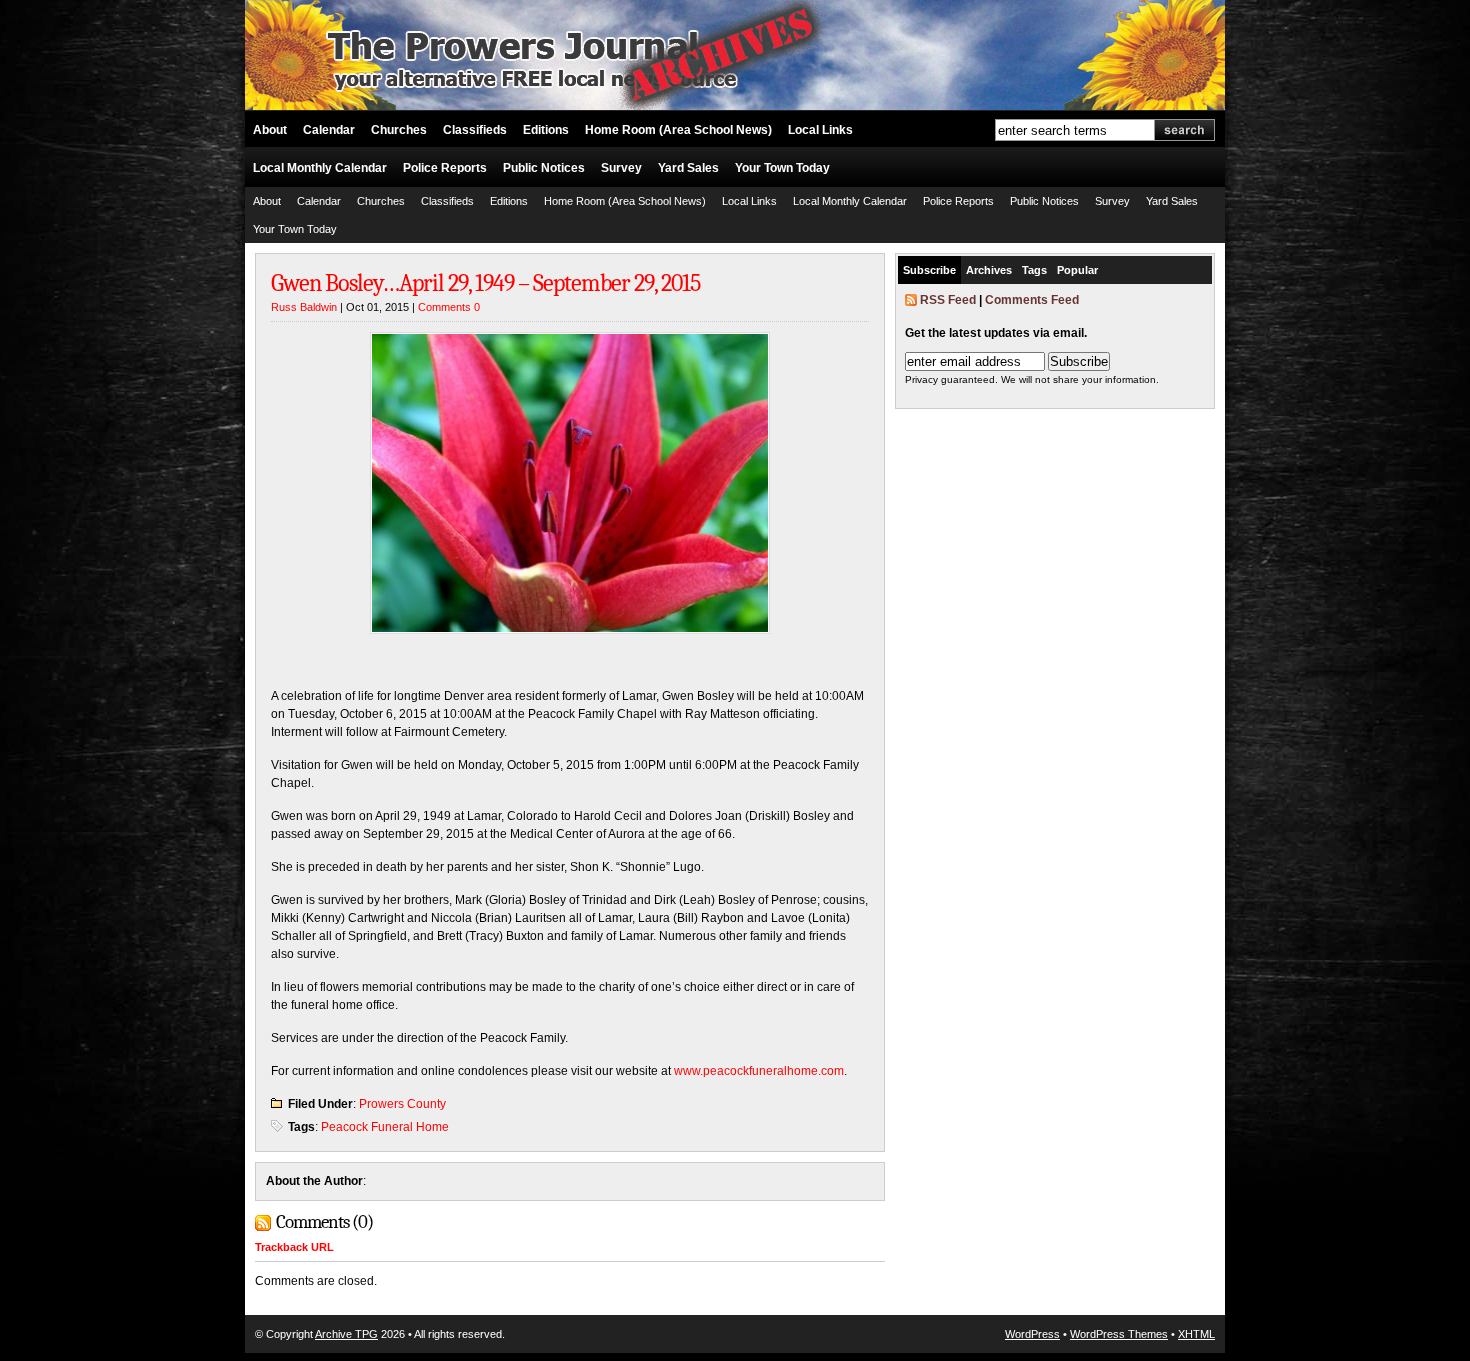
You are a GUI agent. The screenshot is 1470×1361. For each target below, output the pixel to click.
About (270, 130)
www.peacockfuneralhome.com (759, 1071)
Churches (399, 130)
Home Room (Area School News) (678, 130)
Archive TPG (346, 1334)
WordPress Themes (1119, 1334)
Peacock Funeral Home (385, 1127)
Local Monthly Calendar (320, 168)
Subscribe (929, 270)
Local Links (820, 130)
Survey (621, 168)
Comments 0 (449, 307)
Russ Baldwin (304, 307)
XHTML (1196, 1334)
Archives (989, 270)
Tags (1034, 270)
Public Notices (544, 168)
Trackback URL (294, 1247)
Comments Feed (1032, 300)
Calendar (329, 130)
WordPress (1032, 1334)
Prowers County (402, 1104)
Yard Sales (688, 168)
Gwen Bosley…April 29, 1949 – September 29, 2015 (485, 283)
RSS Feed (948, 300)
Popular (1077, 270)
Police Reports (445, 168)
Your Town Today (782, 168)
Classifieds (475, 130)
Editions (546, 130)
